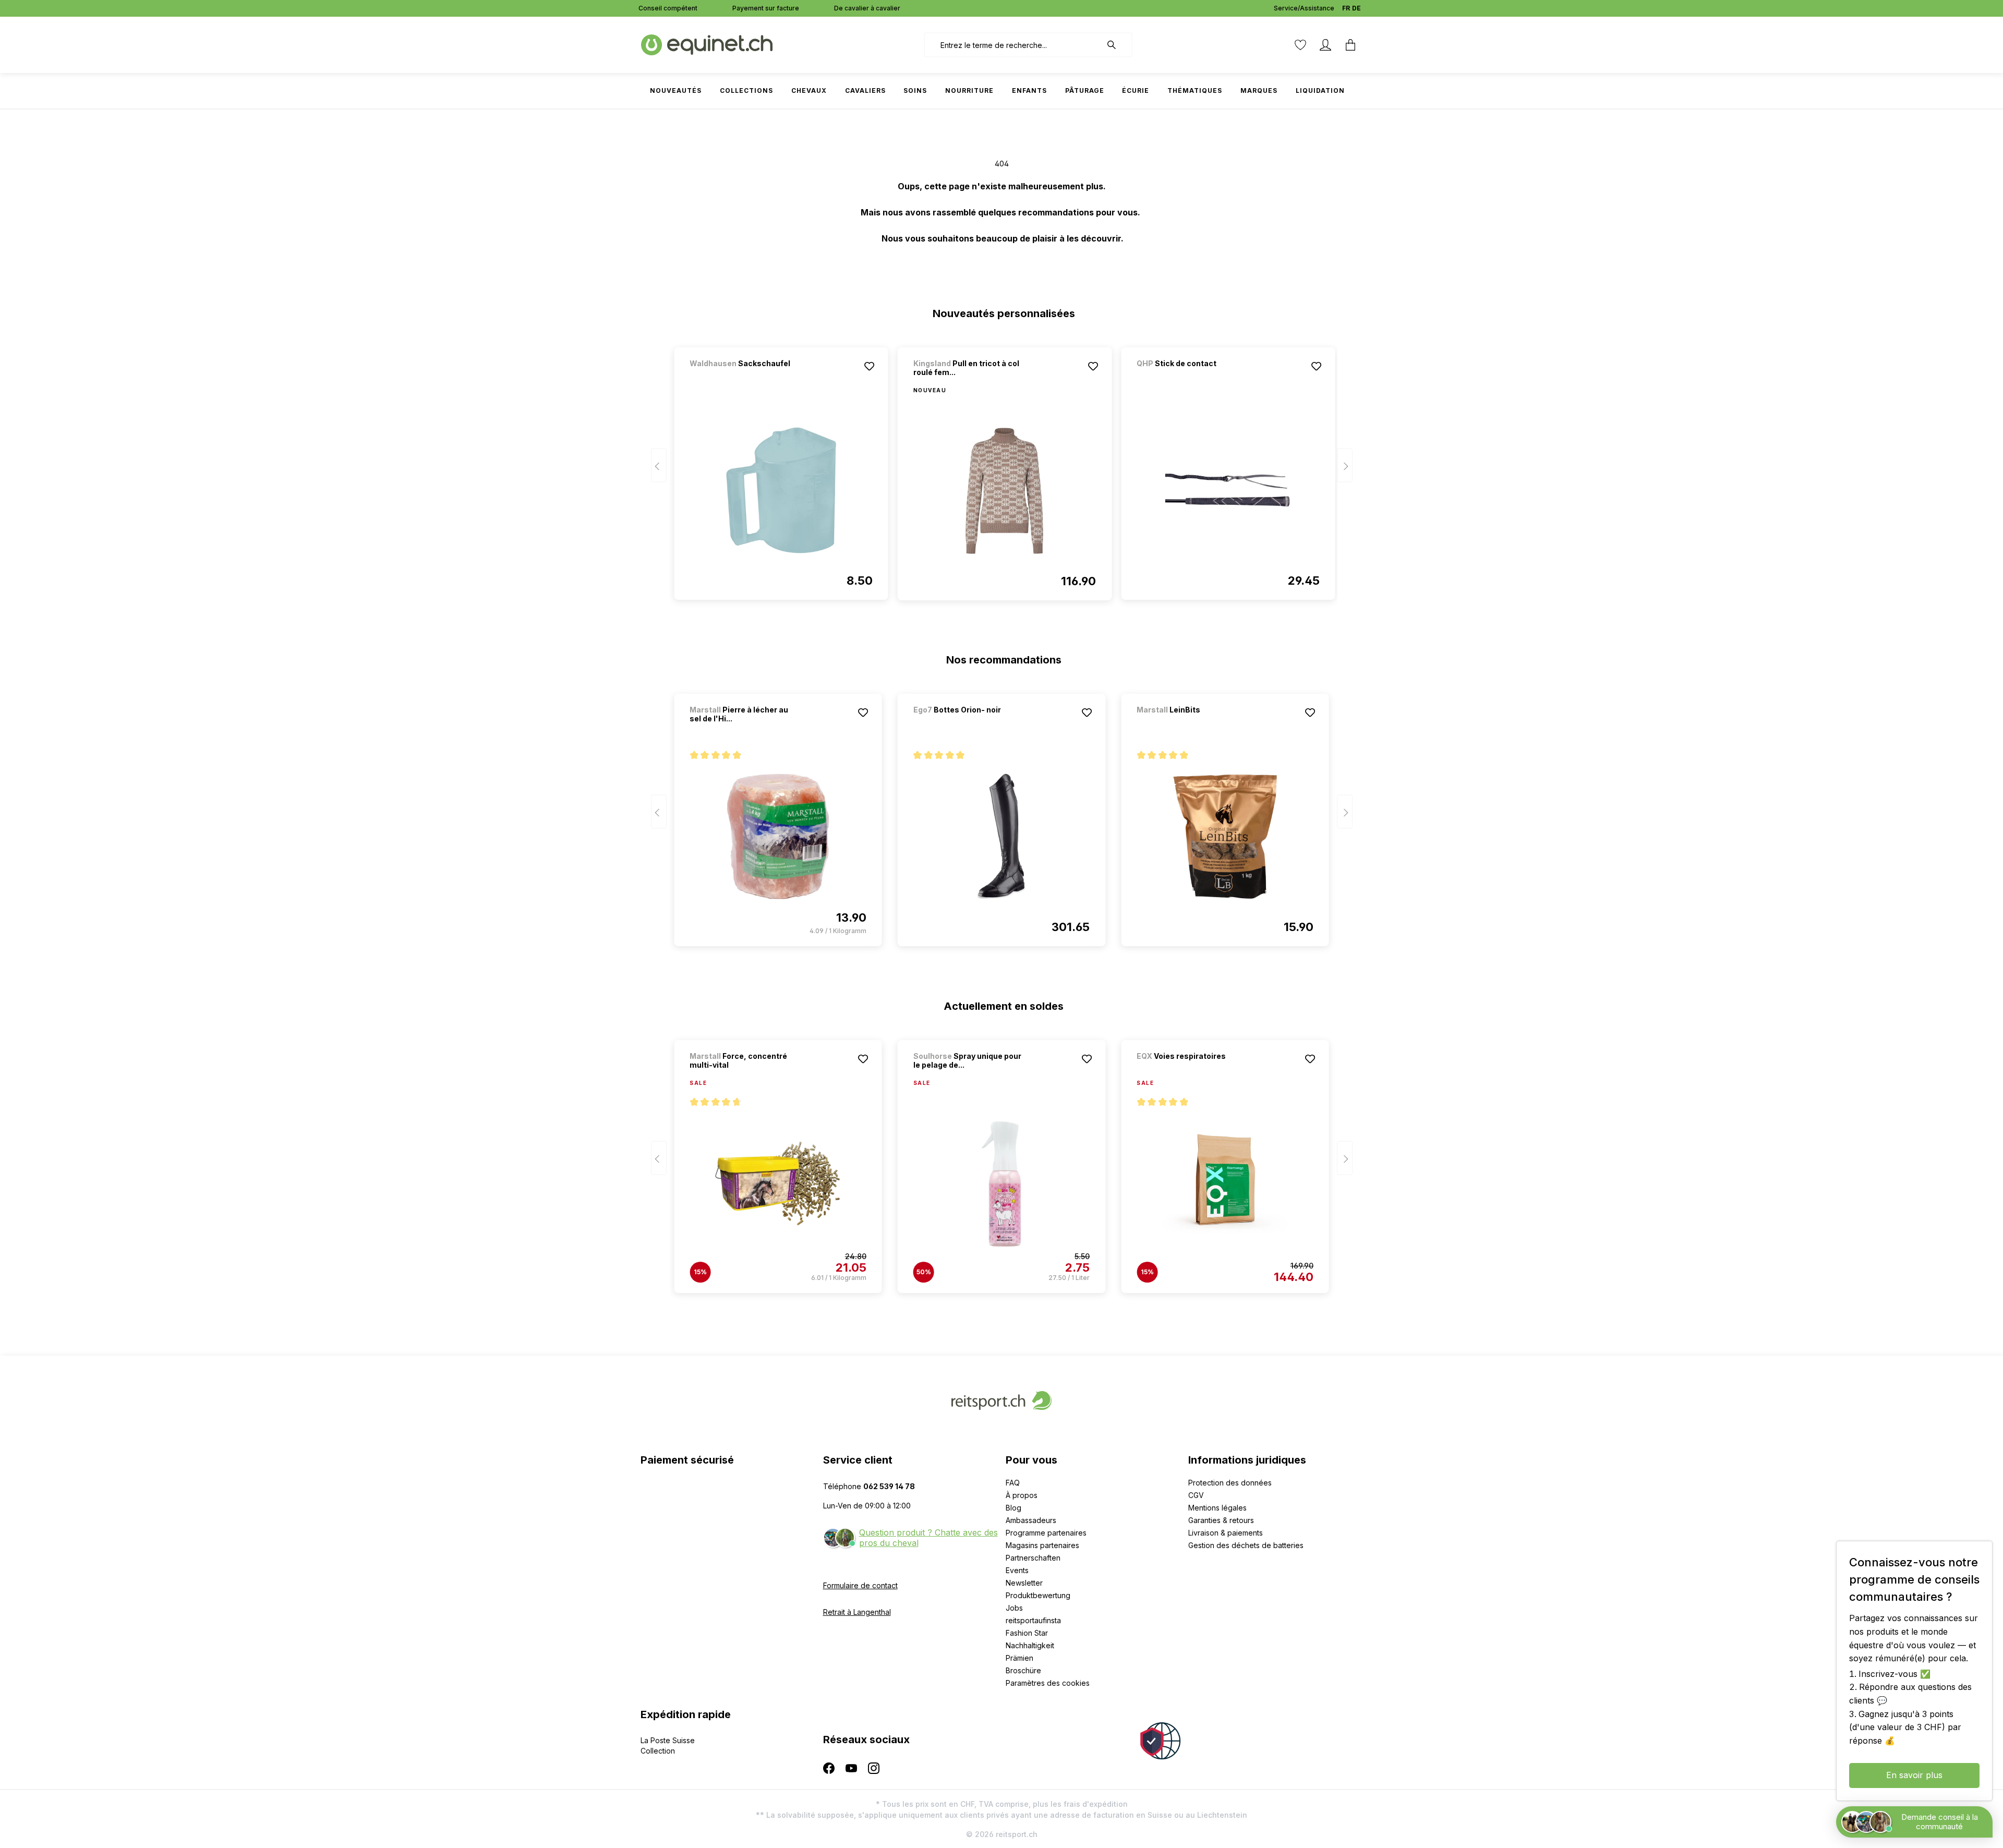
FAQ (1013, 1483)
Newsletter (1024, 1583)
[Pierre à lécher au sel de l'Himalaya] (778, 837)
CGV (1196, 1495)
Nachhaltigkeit (1030, 1645)
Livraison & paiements (1226, 1533)
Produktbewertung (1038, 1595)
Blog (1013, 1508)
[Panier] (1350, 45)
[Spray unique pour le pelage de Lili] (1001, 1183)
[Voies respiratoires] (1191, 1070)
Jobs (1014, 1608)
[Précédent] (659, 466)
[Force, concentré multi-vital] (778, 1183)
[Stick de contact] (1191, 377)
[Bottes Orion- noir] (968, 724)
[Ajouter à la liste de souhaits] (870, 366)
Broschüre (1023, 1670)
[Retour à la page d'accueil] (707, 44)
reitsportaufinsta (1033, 1620)
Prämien (1019, 1658)
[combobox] (1013, 45)
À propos (1022, 1495)
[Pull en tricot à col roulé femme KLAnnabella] (1005, 491)
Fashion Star (1027, 1633)
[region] (1002, 469)
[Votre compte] (1325, 45)
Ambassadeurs (1031, 1520)
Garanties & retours (1221, 1520)
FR (1346, 8)
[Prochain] (1345, 466)
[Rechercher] (1117, 45)
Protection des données (1230, 1483)
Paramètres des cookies (1048, 1683)
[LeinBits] (1191, 724)
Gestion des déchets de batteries (1246, 1545)
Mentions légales (1217, 1508)
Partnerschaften (1033, 1558)
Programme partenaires (1046, 1533)
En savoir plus (1914, 1775)
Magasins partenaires (1042, 1545)
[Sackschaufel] (744, 377)
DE (1356, 8)
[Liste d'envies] (1300, 45)
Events (1017, 1570)
